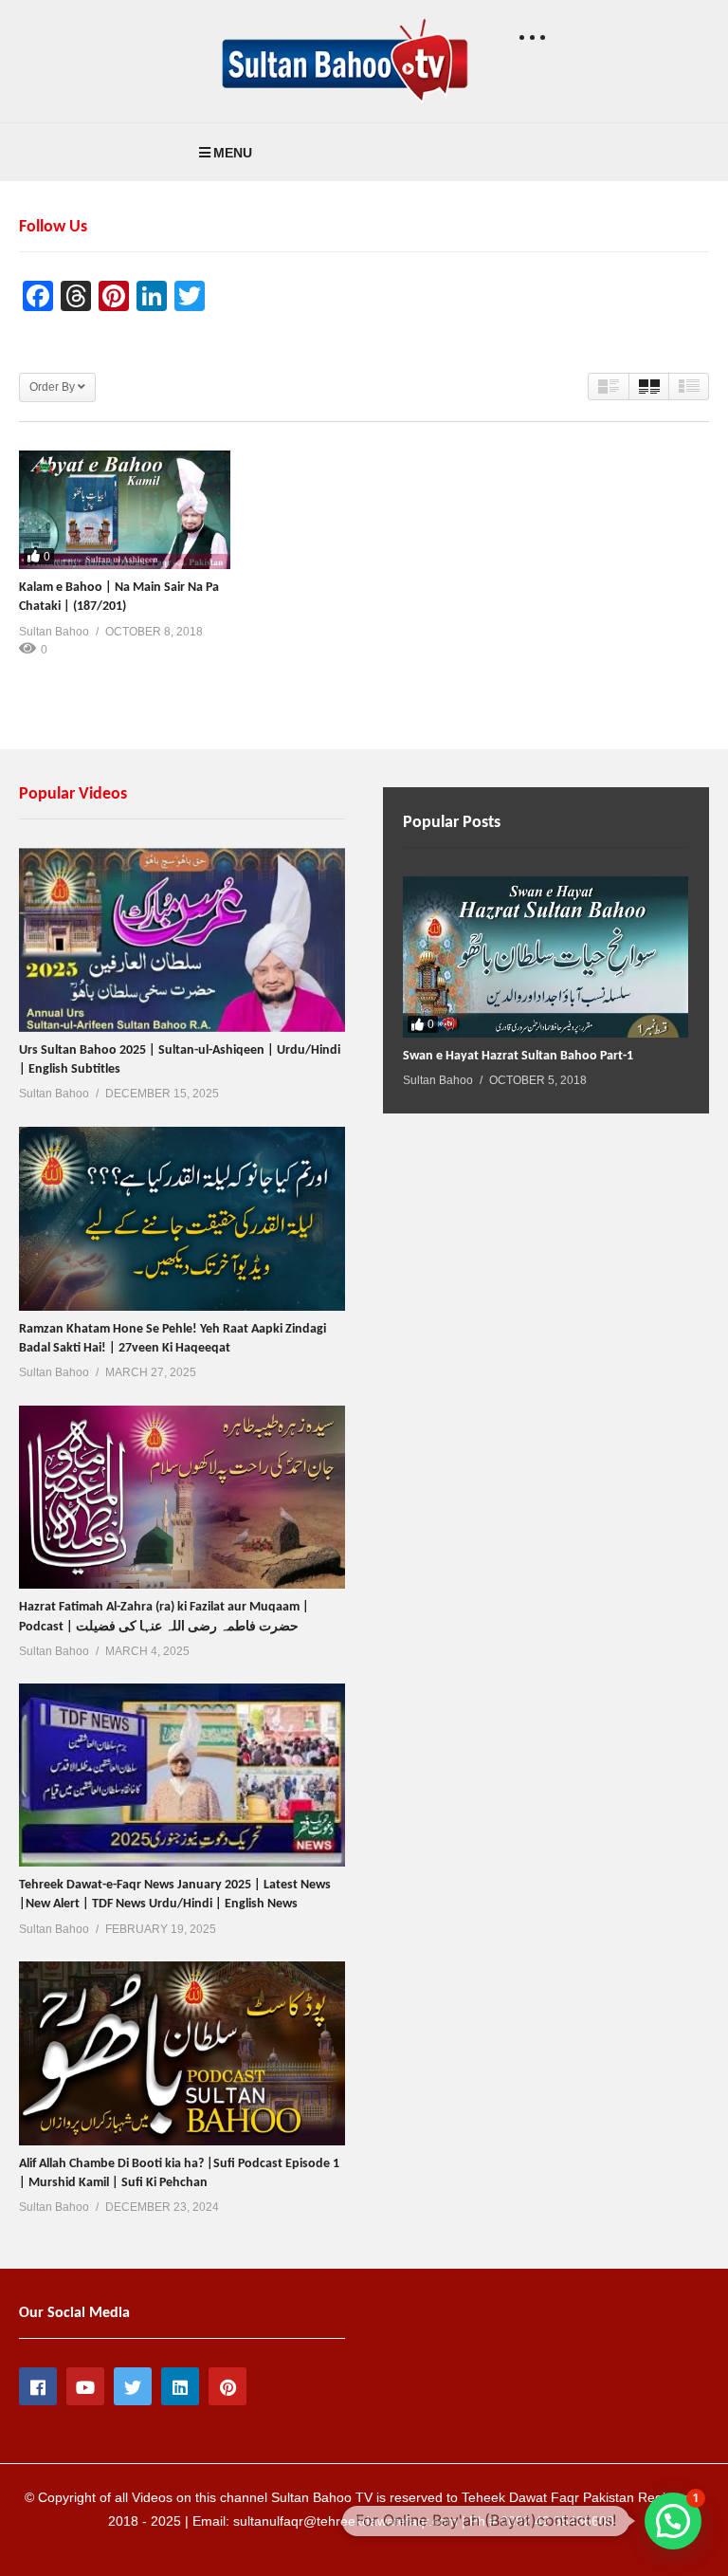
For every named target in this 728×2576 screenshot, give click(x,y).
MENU (233, 153)
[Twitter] (133, 2386)
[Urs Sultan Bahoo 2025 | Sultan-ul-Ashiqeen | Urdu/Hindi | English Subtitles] (182, 940)
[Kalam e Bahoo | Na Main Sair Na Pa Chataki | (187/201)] (125, 510)
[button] (673, 2521)
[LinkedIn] (180, 2386)
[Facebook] (38, 2386)
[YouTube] (85, 2386)
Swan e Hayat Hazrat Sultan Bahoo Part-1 (518, 1056)
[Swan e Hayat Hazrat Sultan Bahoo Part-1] (546, 957)
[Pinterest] (227, 2386)
